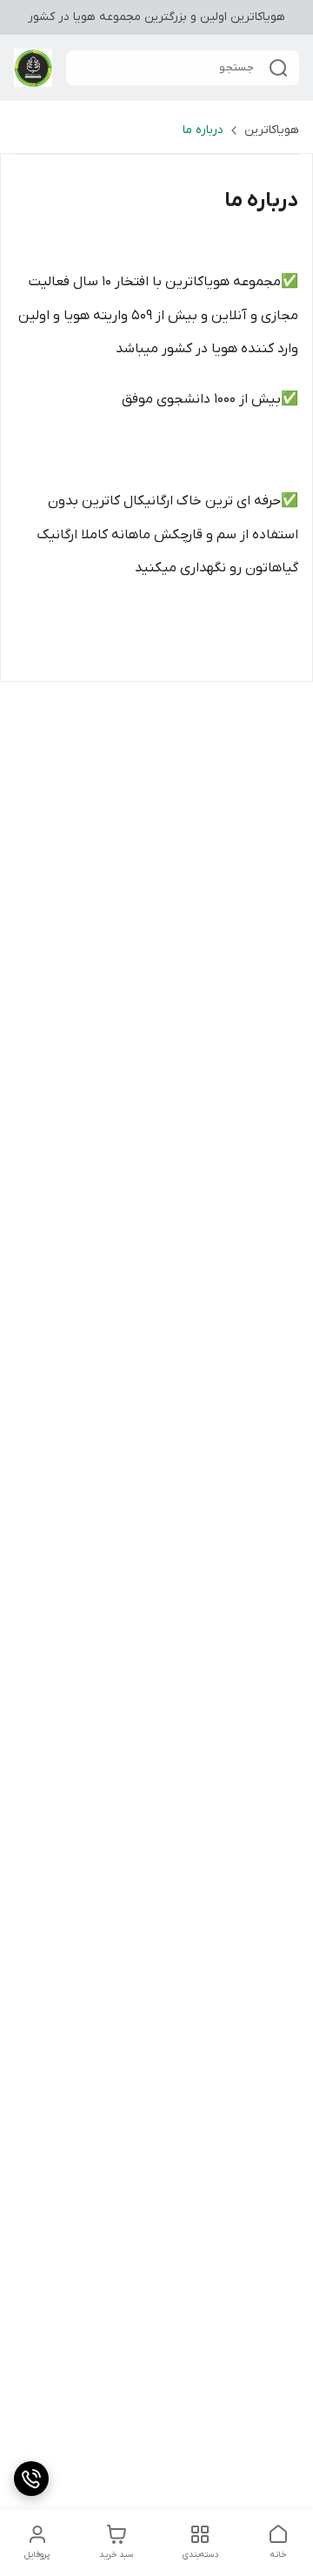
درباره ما (203, 130)
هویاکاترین (272, 130)
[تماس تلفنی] (31, 2479)
